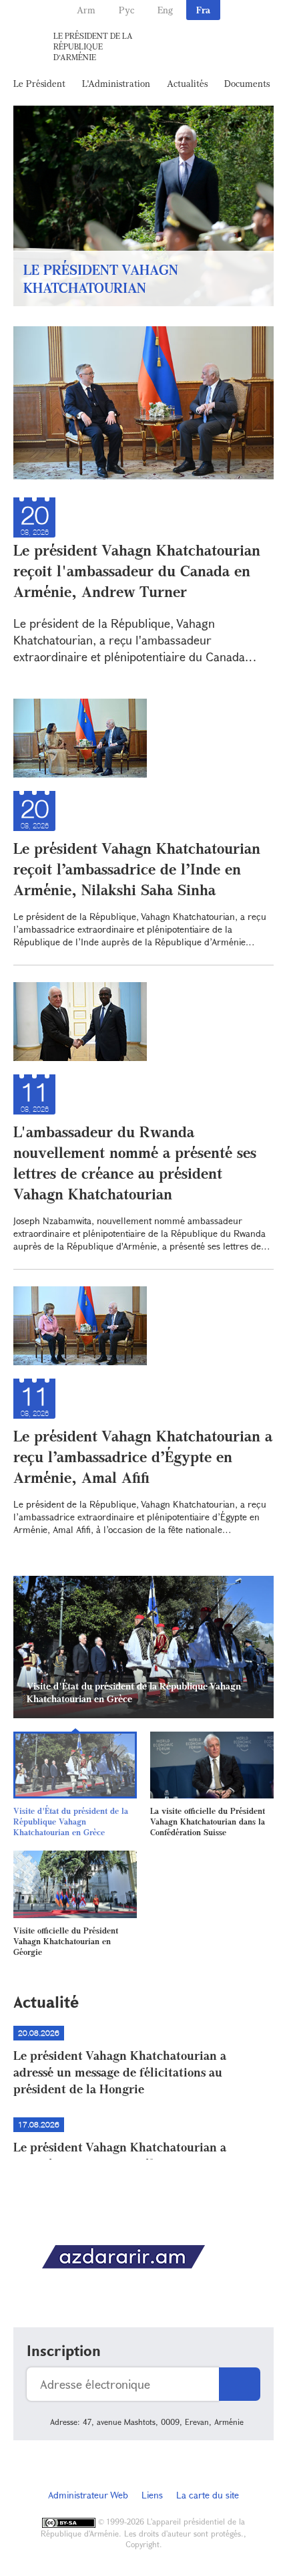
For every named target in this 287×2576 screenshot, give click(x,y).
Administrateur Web (88, 2495)
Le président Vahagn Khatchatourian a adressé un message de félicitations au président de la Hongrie (120, 2072)
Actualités (187, 83)
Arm (86, 10)
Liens (152, 2495)
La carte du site (208, 2495)
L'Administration (116, 83)
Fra (203, 10)
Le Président (39, 83)
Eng (165, 10)
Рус (126, 10)
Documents (247, 83)
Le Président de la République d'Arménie (93, 46)
